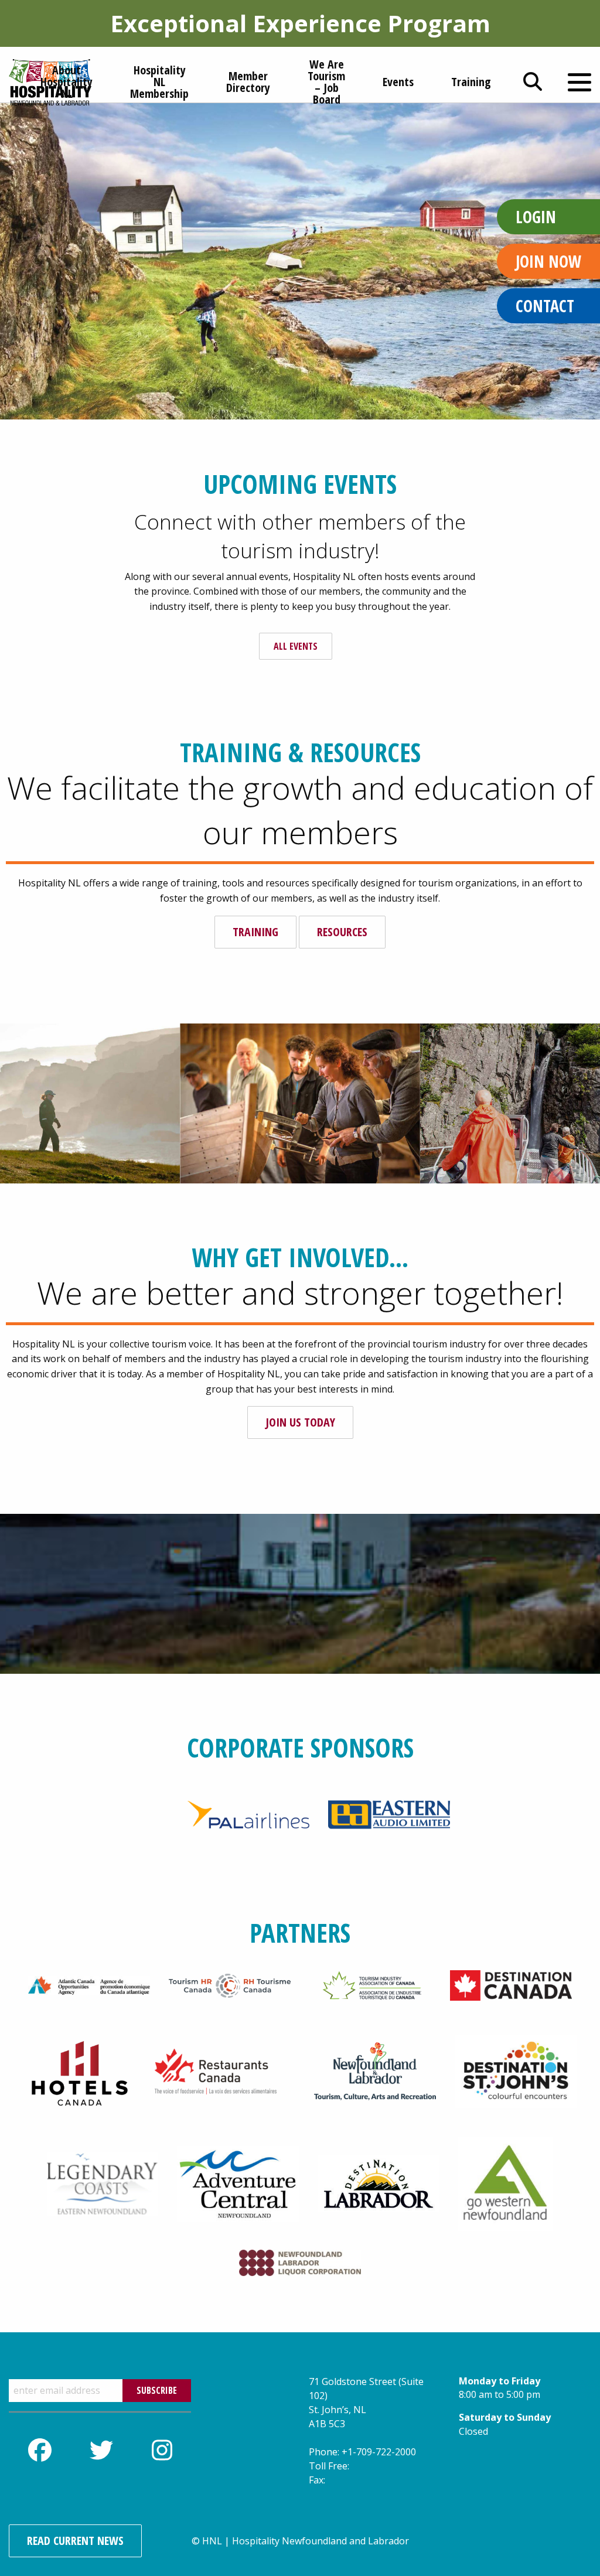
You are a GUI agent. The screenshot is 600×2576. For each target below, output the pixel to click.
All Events (296, 646)
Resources (342, 932)
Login (536, 217)
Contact (545, 306)
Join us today (300, 1422)
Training (255, 932)
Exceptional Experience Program (300, 23)
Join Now (548, 261)
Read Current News (75, 2541)
